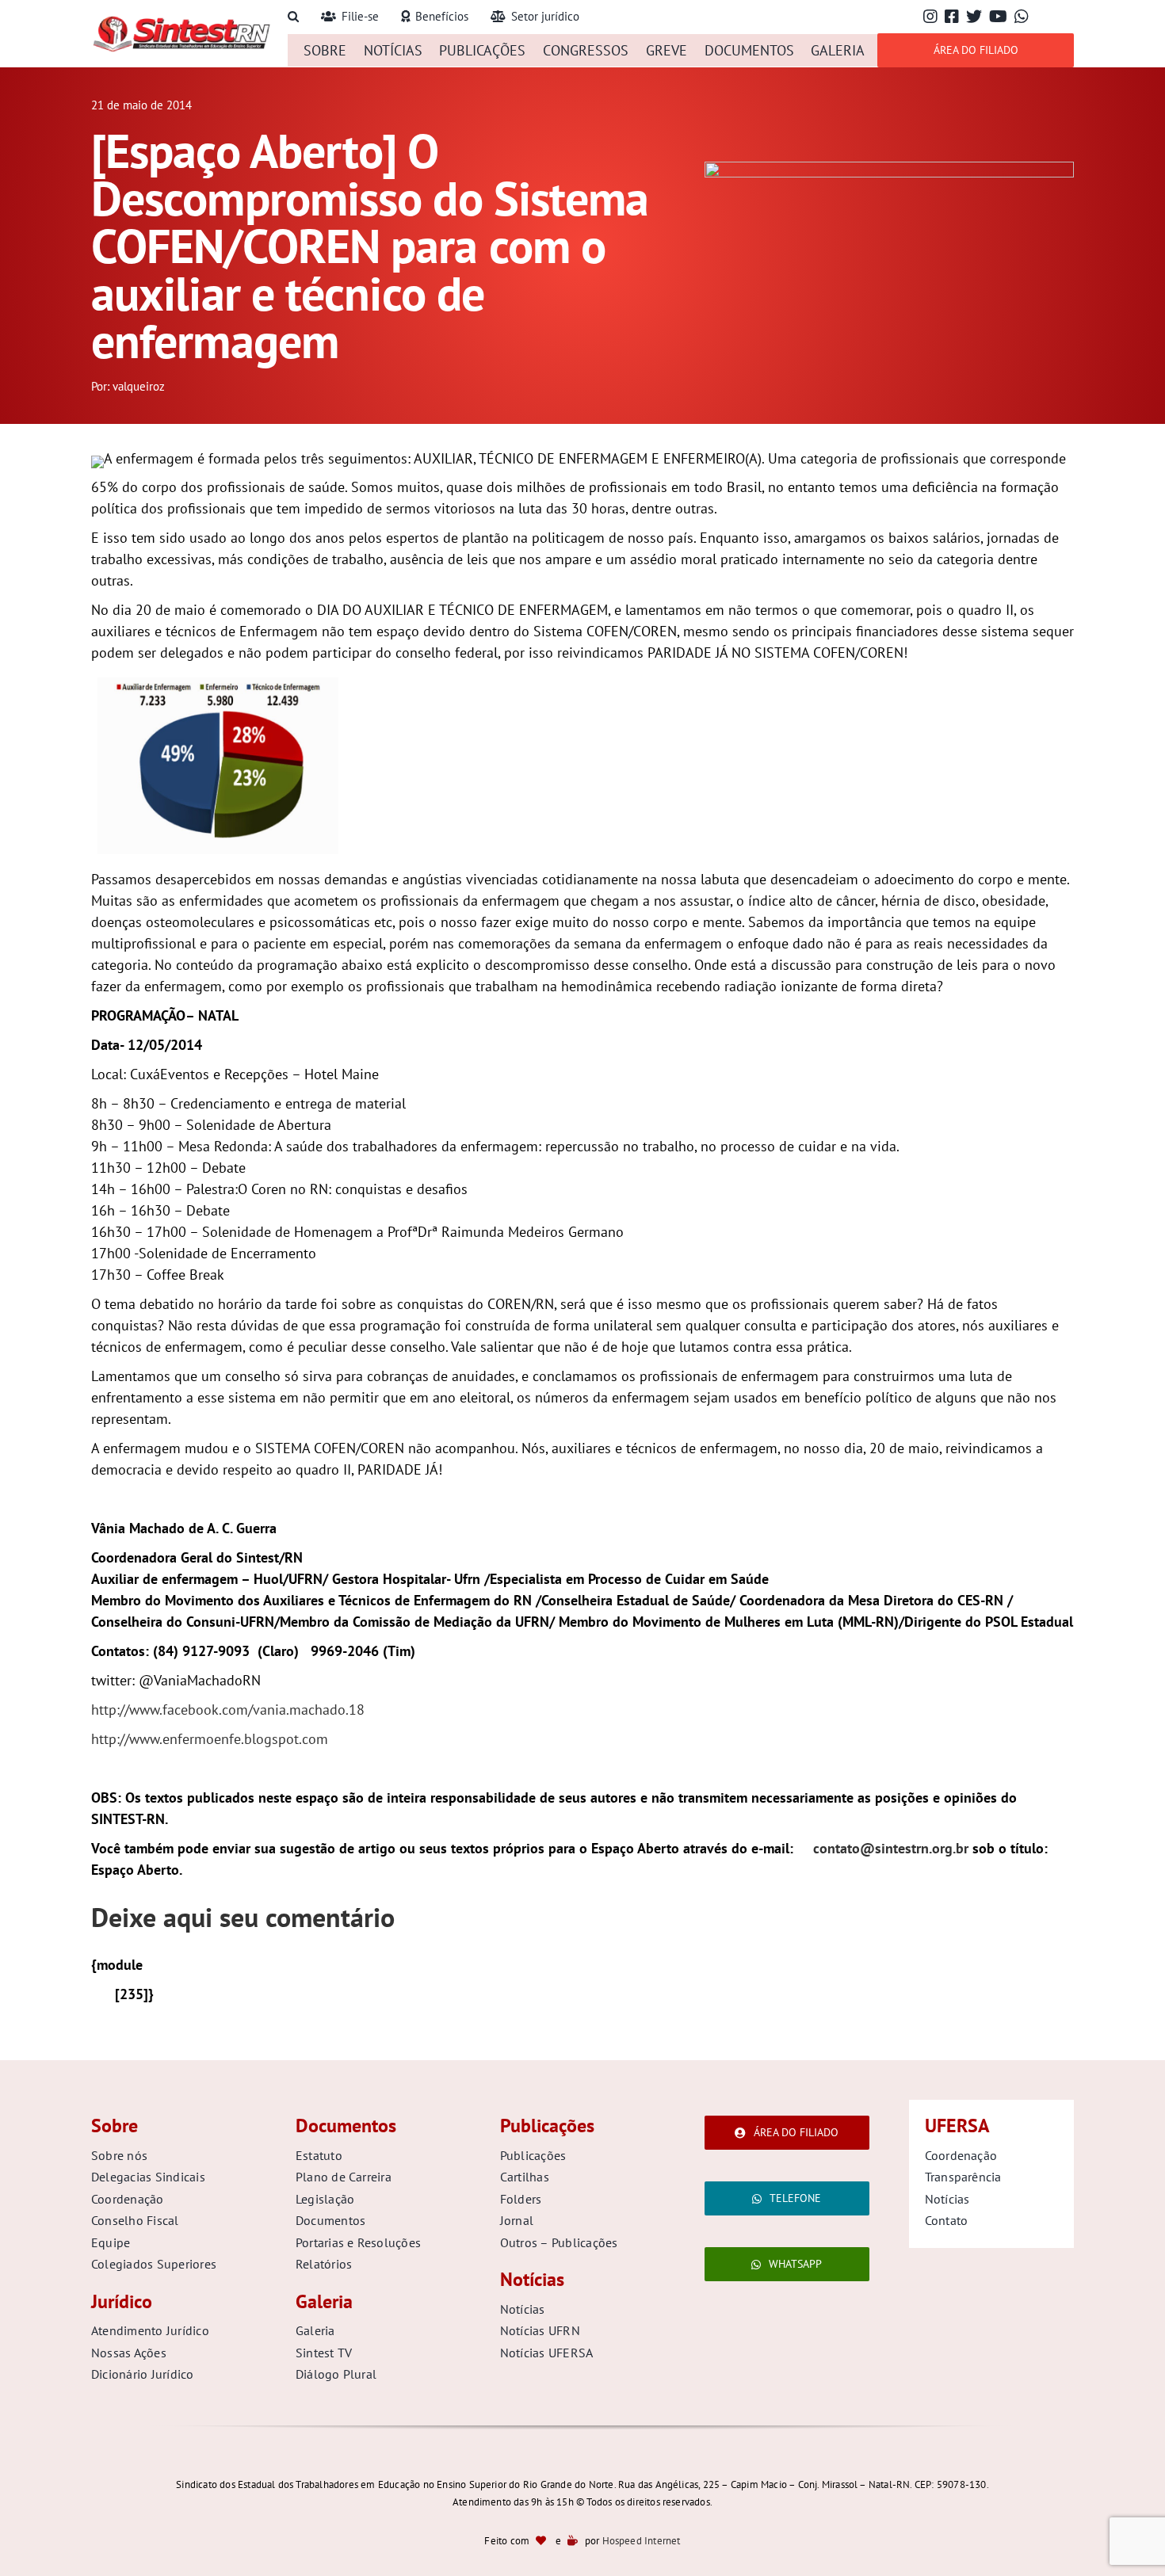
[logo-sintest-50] (181, 21)
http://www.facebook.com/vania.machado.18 (228, 1710)
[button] (293, 17)
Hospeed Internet (642, 2541)
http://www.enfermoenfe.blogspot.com (210, 1739)
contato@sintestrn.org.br (891, 1848)
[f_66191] (889, 168)
